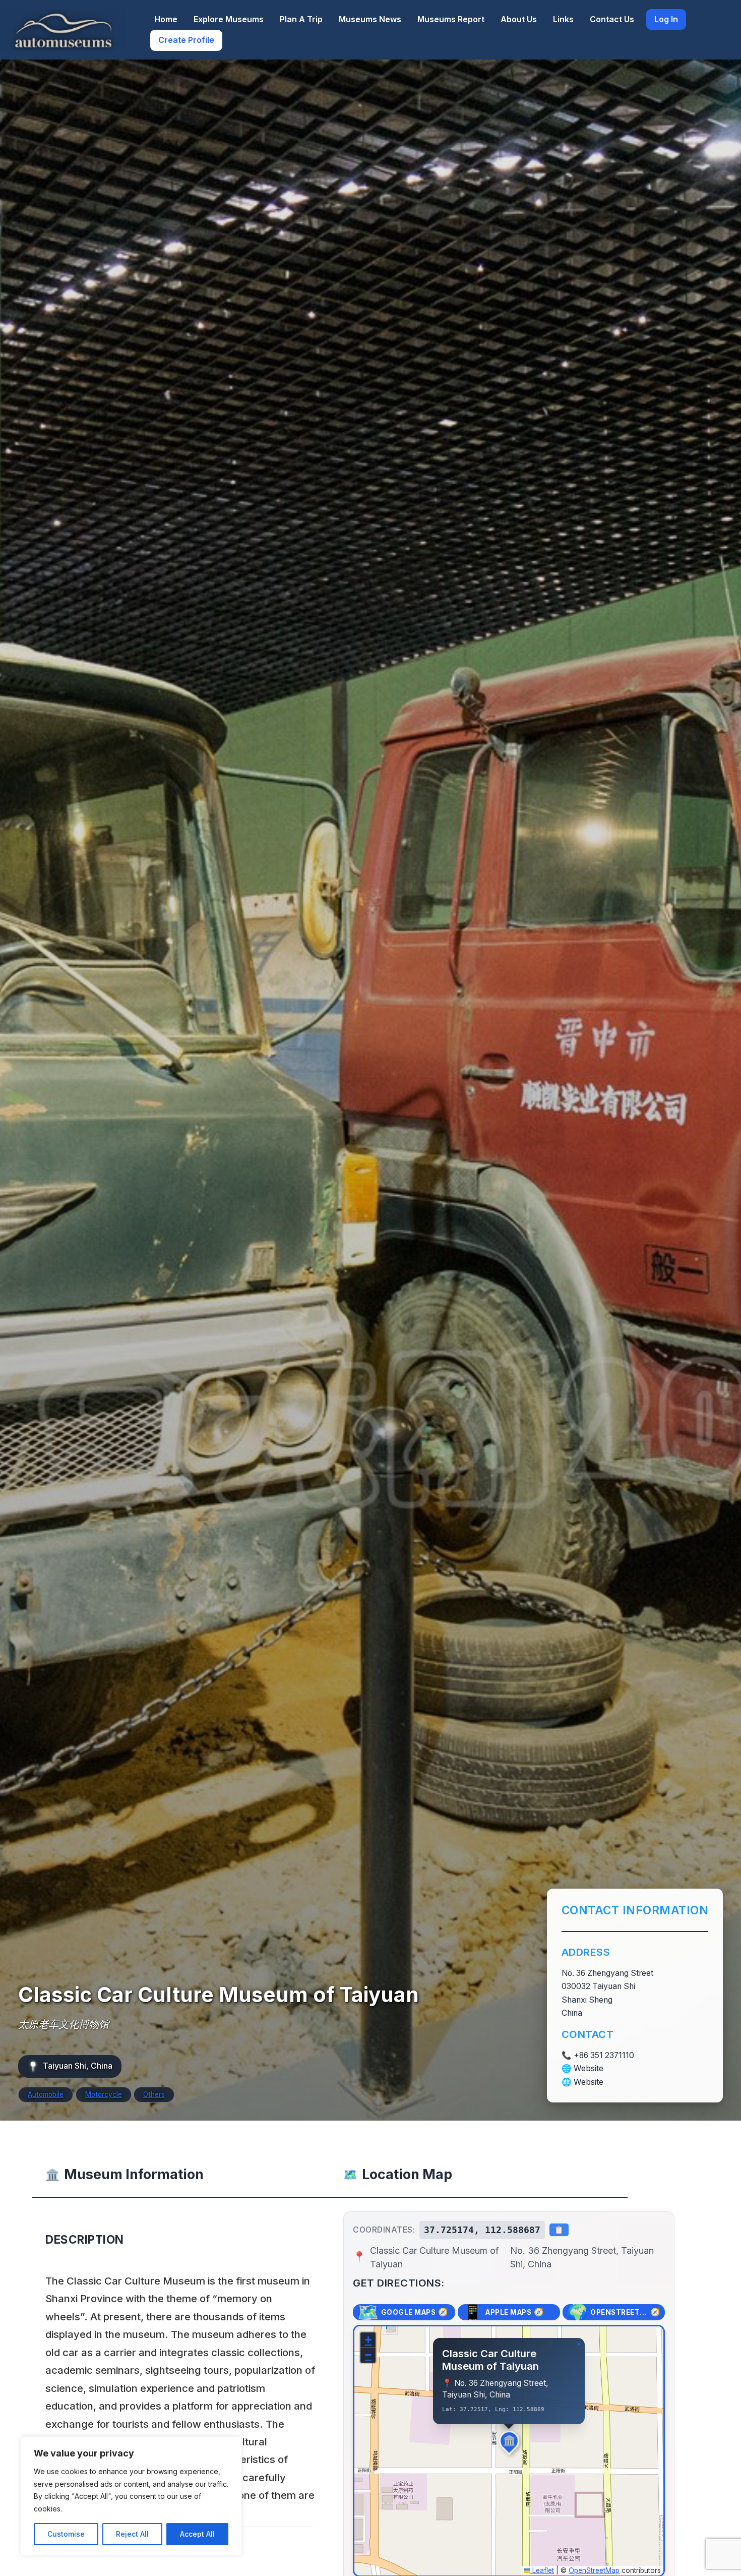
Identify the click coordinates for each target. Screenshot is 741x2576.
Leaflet (542, 2570)
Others (154, 2094)
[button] (509, 2441)
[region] (131, 2496)
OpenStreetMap (594, 2570)
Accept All (197, 2534)
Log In (666, 19)
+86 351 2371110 (604, 2055)
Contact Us (612, 19)
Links (563, 19)
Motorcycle (104, 2094)
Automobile (46, 2094)
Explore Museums (229, 19)
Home (166, 19)
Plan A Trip (301, 19)
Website (589, 2068)
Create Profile (186, 40)
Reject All (132, 2534)
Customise (66, 2534)
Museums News (370, 19)
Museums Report (451, 19)
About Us (519, 19)
